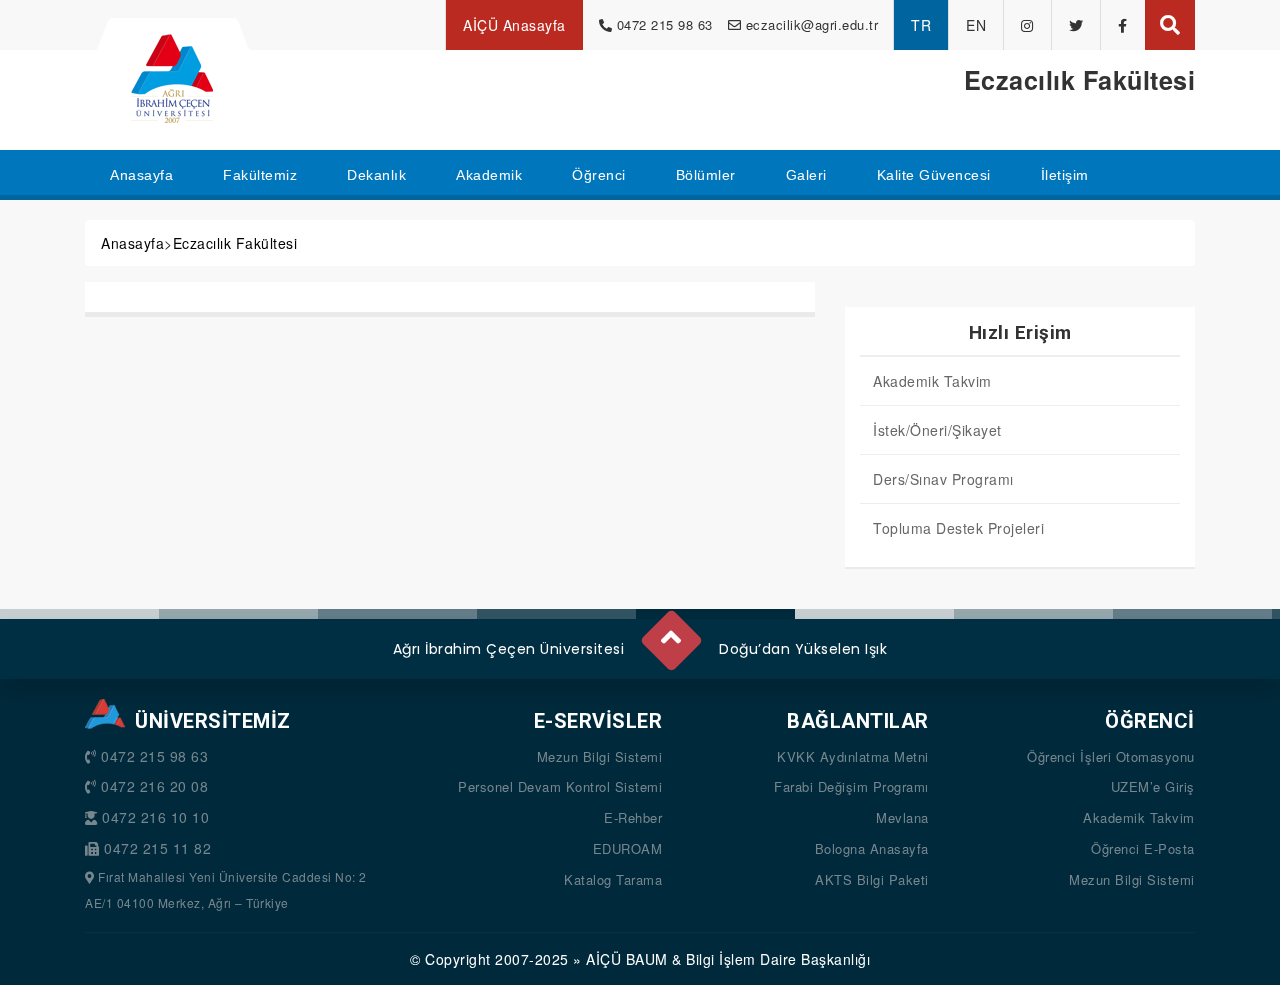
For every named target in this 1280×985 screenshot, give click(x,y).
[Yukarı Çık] (670, 632)
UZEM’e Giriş (1153, 786)
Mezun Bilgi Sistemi (600, 756)
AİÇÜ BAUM (627, 959)
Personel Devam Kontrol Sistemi (560, 786)
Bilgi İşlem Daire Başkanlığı (778, 959)
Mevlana (902, 817)
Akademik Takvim (932, 381)
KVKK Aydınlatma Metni (853, 756)
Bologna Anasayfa (872, 848)
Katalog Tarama (613, 879)
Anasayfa (132, 243)
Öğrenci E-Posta (1143, 848)
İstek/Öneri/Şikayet (937, 430)
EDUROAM (628, 848)
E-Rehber (633, 817)
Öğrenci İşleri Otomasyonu (1111, 756)
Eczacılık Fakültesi (235, 243)
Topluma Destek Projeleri (958, 528)
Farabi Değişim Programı (851, 786)
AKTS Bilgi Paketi (872, 879)
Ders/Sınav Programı (943, 479)
